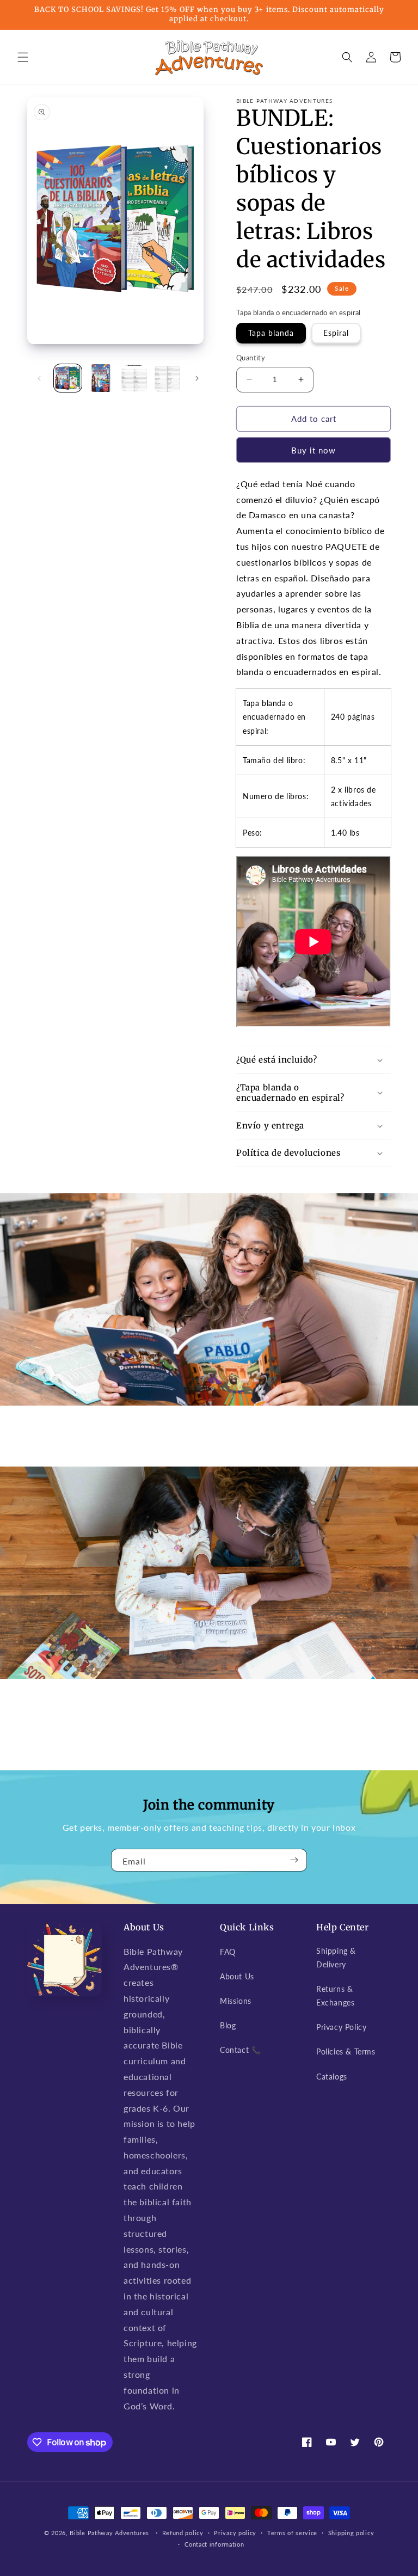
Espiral (336, 333)
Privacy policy (235, 2533)
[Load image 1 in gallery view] (68, 378)
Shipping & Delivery (336, 1958)
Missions (236, 2001)
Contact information (214, 2544)
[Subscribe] (294, 1860)
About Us (237, 1976)
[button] (23, 57)
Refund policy (183, 2533)
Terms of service (292, 2533)
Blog (228, 2025)
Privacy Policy (341, 2027)
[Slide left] (39, 378)
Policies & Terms (346, 2051)
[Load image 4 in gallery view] (167, 378)
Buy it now (313, 450)
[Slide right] (197, 378)
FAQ (228, 1952)
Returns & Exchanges (335, 1996)
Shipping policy (351, 2533)
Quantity (251, 358)
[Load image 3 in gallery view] (134, 378)
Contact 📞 (240, 2050)
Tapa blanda (271, 333)
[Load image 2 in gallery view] (101, 378)
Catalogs (332, 2077)
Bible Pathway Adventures (109, 2533)
